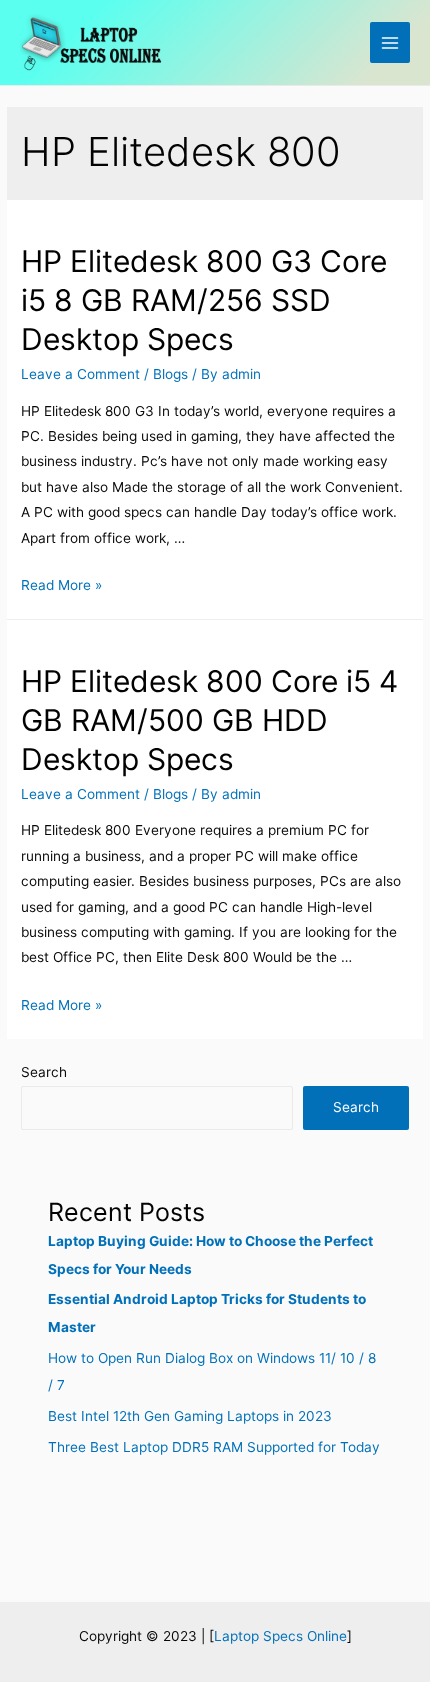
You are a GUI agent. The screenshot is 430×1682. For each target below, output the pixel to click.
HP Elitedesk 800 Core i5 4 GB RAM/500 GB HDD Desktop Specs (209, 720)
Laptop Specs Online (280, 1636)
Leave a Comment (80, 374)
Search (44, 1072)
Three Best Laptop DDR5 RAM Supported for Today (214, 1447)
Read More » (61, 585)
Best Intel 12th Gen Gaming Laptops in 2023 (190, 1416)
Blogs (170, 374)
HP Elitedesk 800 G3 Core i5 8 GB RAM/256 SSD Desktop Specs (204, 300)
